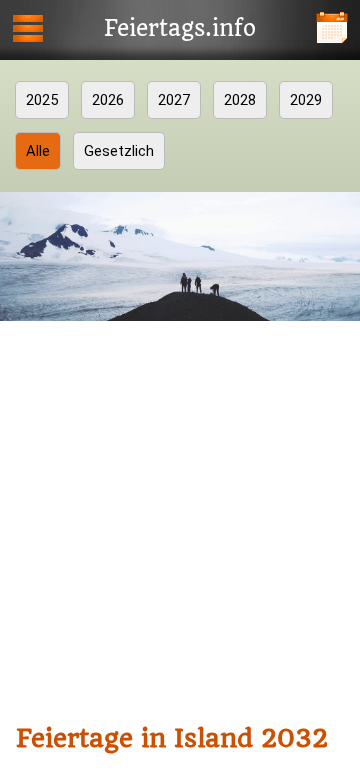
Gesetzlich (119, 151)
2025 (42, 100)
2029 (306, 100)
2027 (174, 100)
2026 (108, 100)
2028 (240, 100)
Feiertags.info (180, 29)
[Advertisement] (180, 517)
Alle (38, 151)
